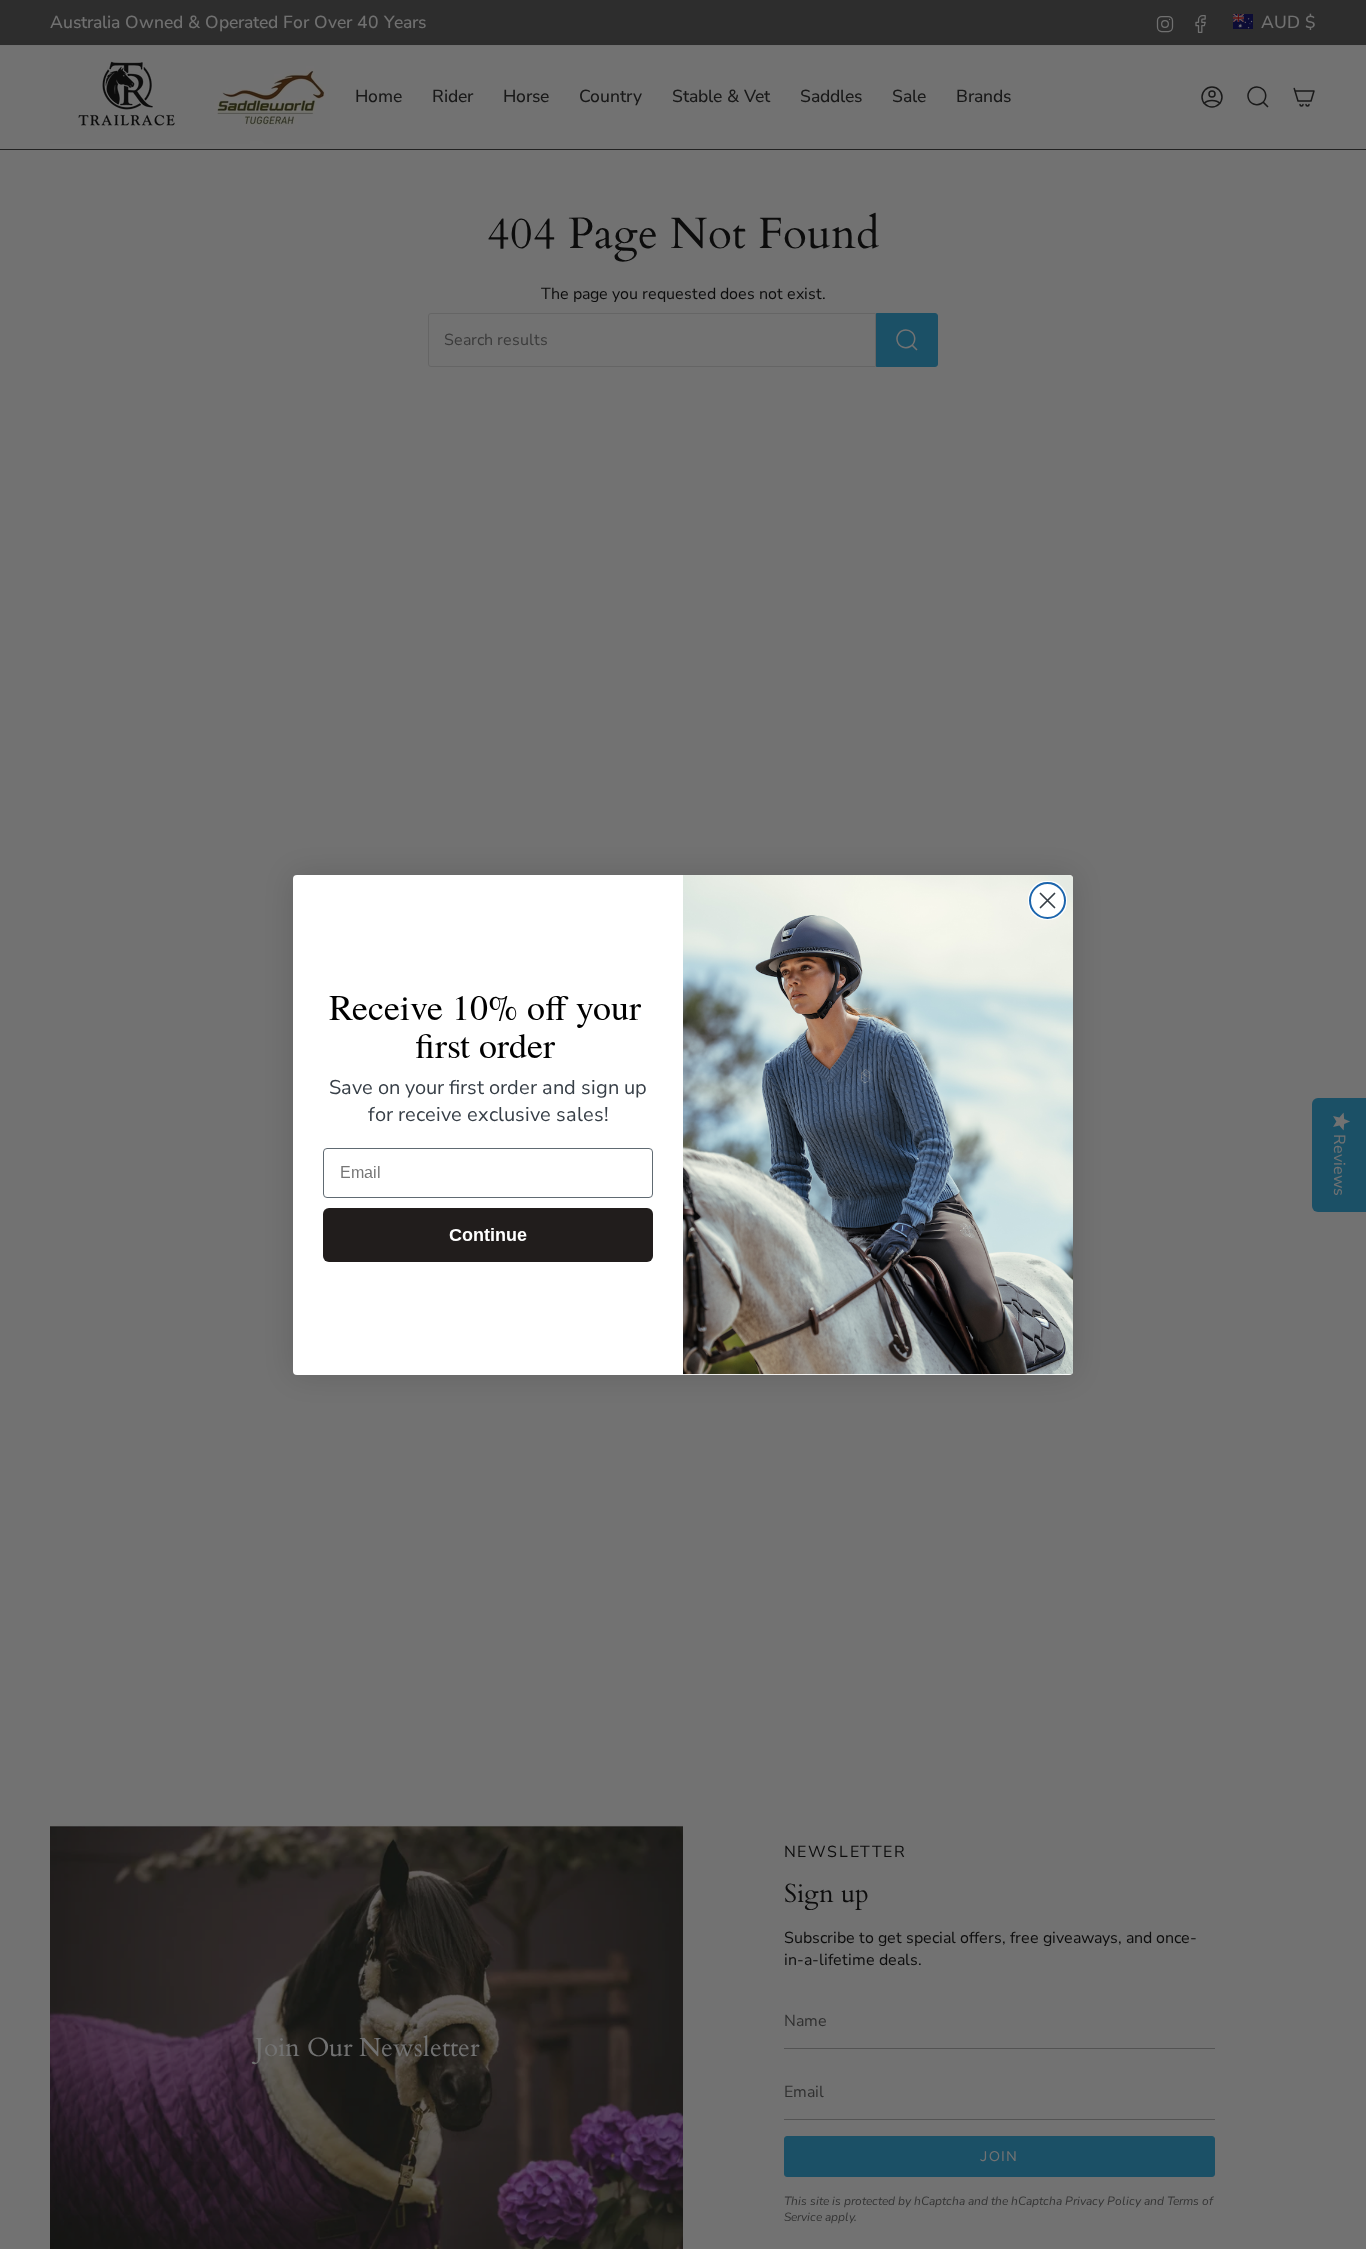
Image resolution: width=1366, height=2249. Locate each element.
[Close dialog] (1047, 900)
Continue (488, 1235)
